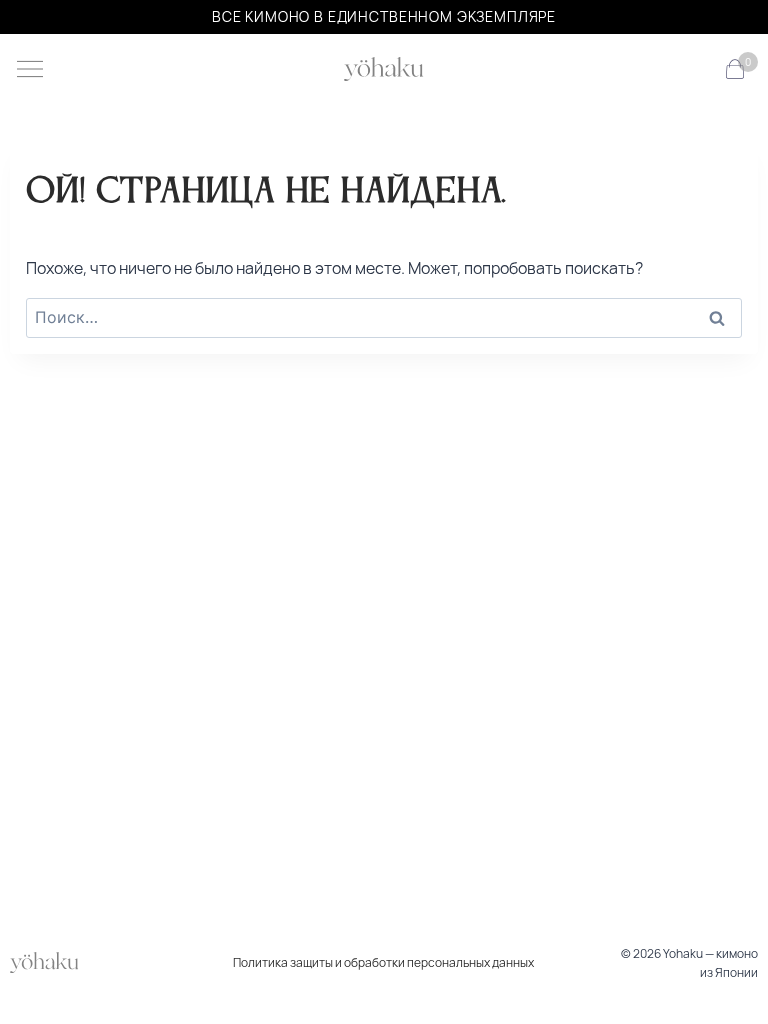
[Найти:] (384, 317)
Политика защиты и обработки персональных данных (383, 962)
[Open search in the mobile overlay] (702, 69)
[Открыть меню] (30, 69)
